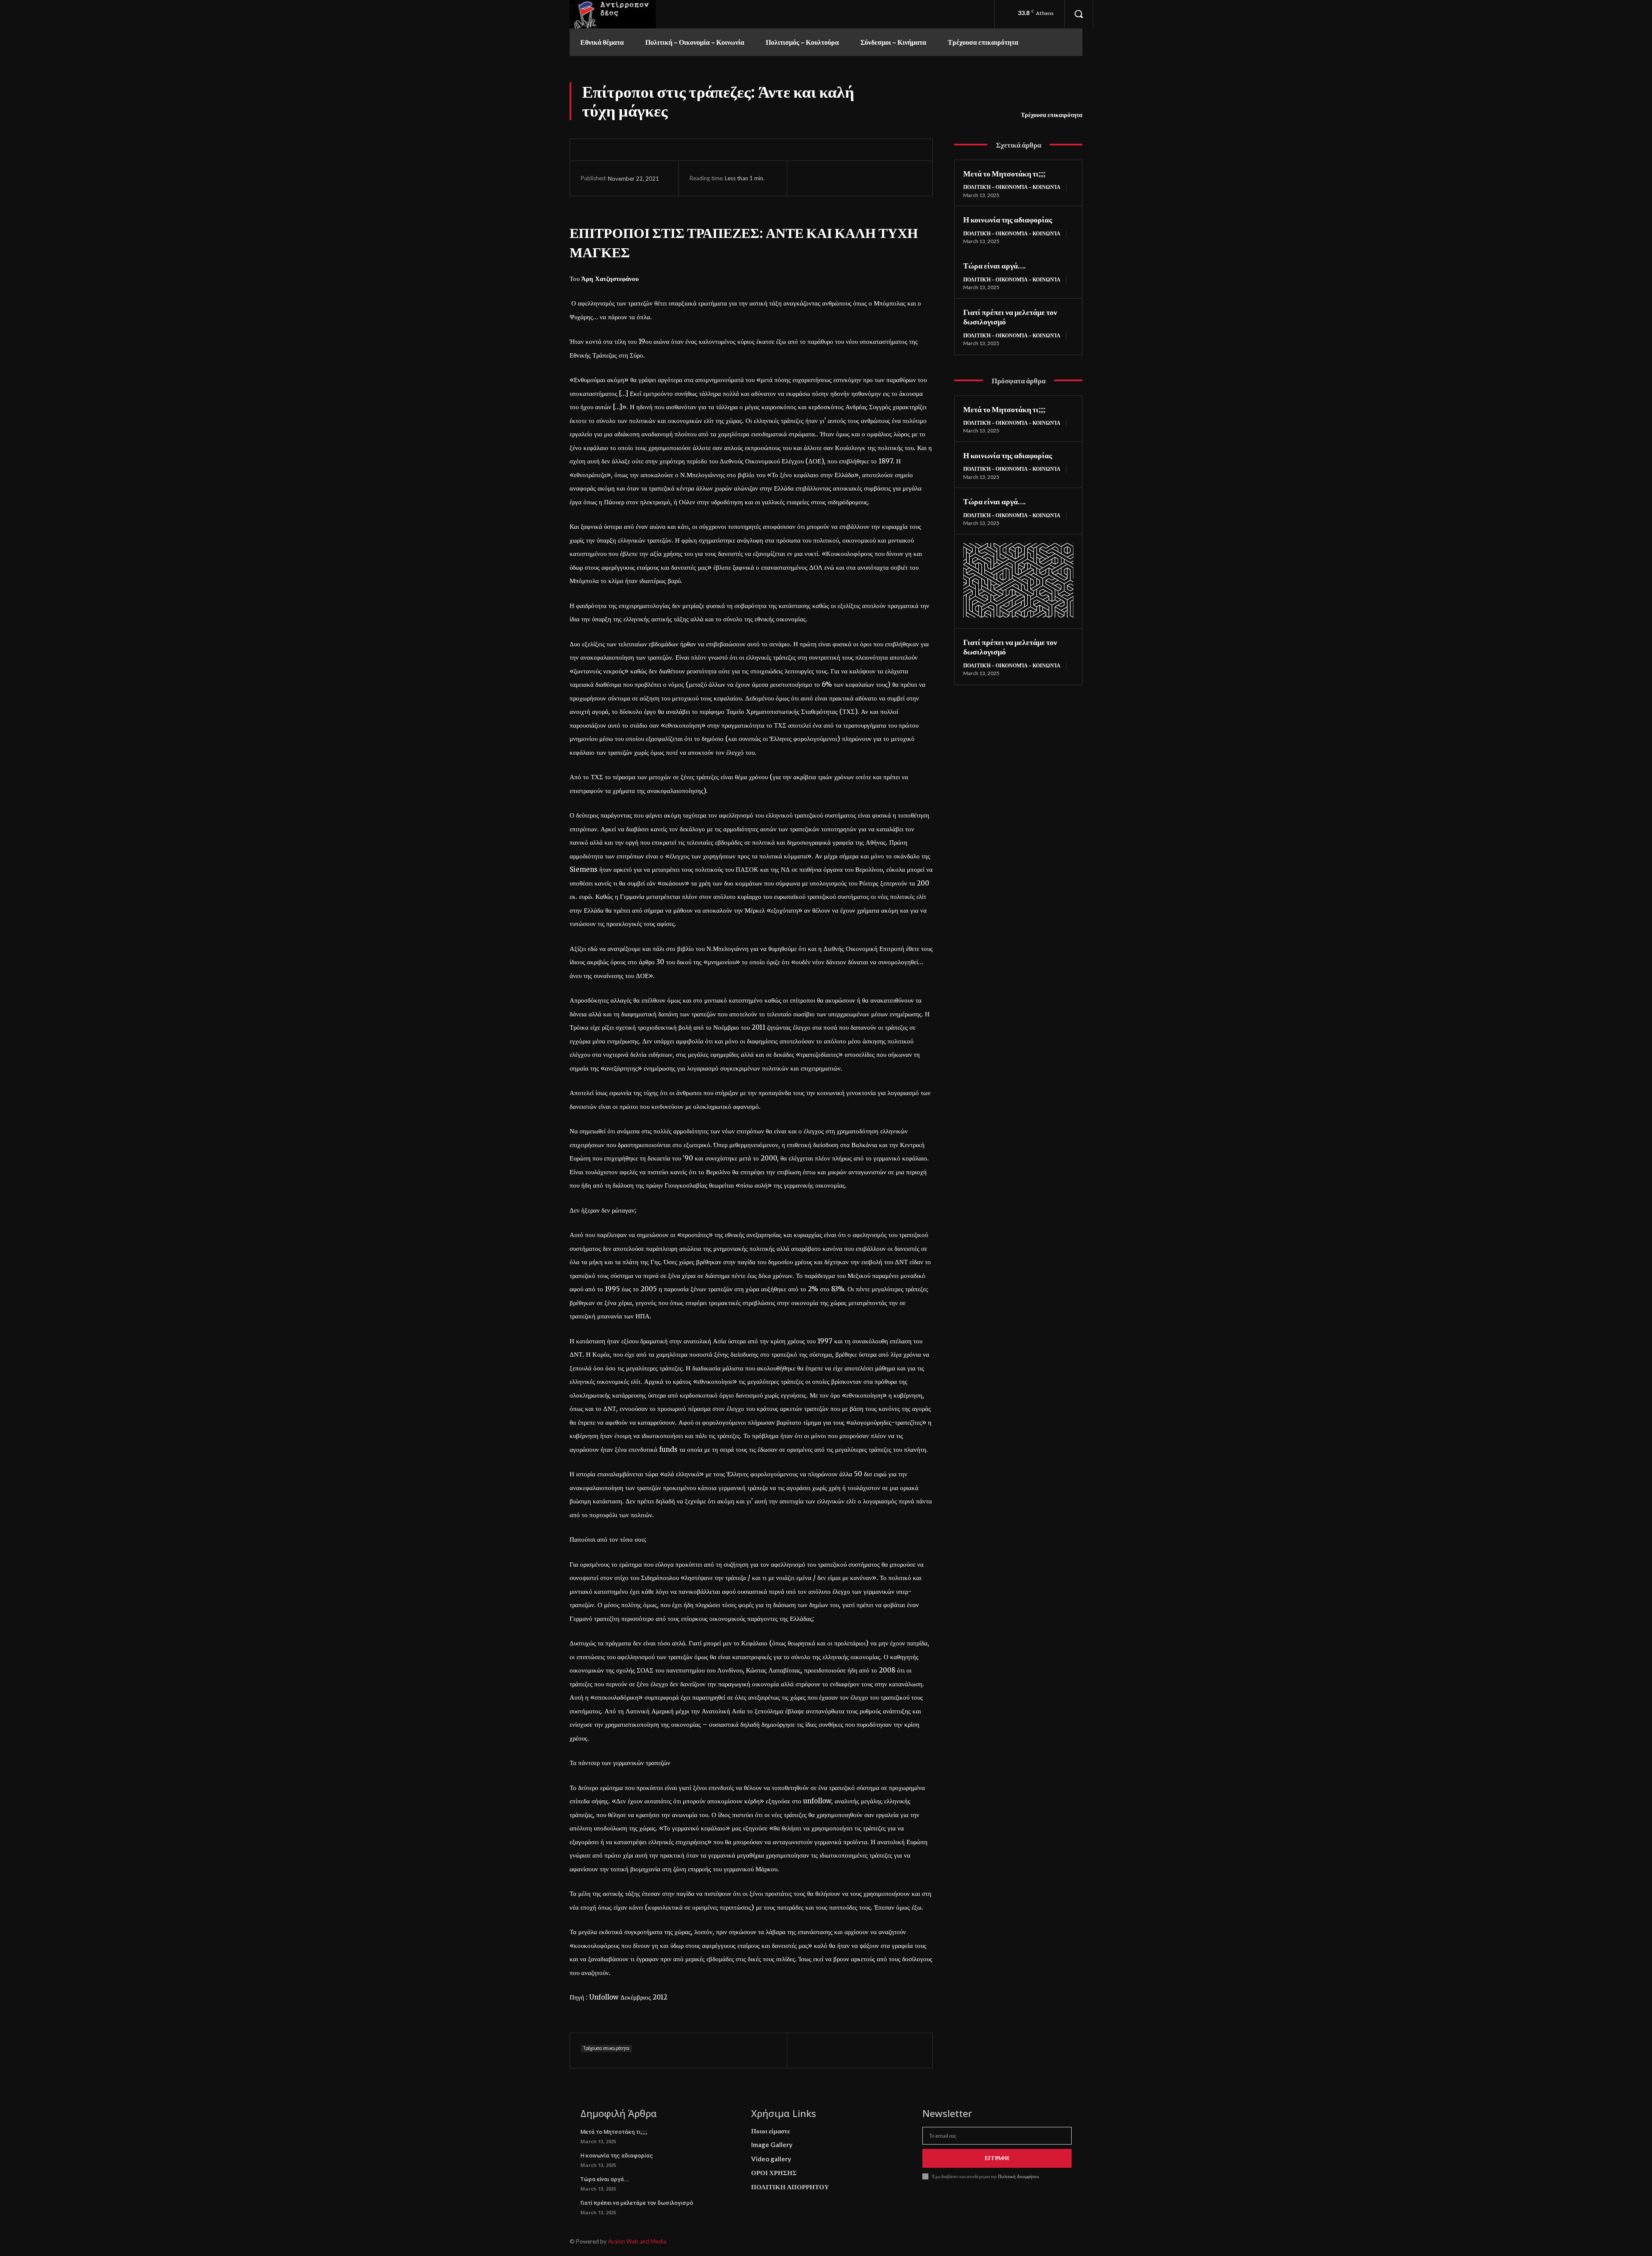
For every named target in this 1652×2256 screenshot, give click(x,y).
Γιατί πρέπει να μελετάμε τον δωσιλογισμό (637, 2203)
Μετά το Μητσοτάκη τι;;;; (1004, 173)
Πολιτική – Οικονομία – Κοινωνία (1012, 187)
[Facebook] (807, 178)
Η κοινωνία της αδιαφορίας (1008, 219)
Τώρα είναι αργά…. (994, 265)
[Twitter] (826, 178)
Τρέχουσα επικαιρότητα (1052, 115)
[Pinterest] (846, 178)
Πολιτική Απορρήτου (1018, 2176)
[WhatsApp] (866, 178)
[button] (1079, 14)
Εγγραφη (997, 2158)
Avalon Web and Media (637, 2241)
